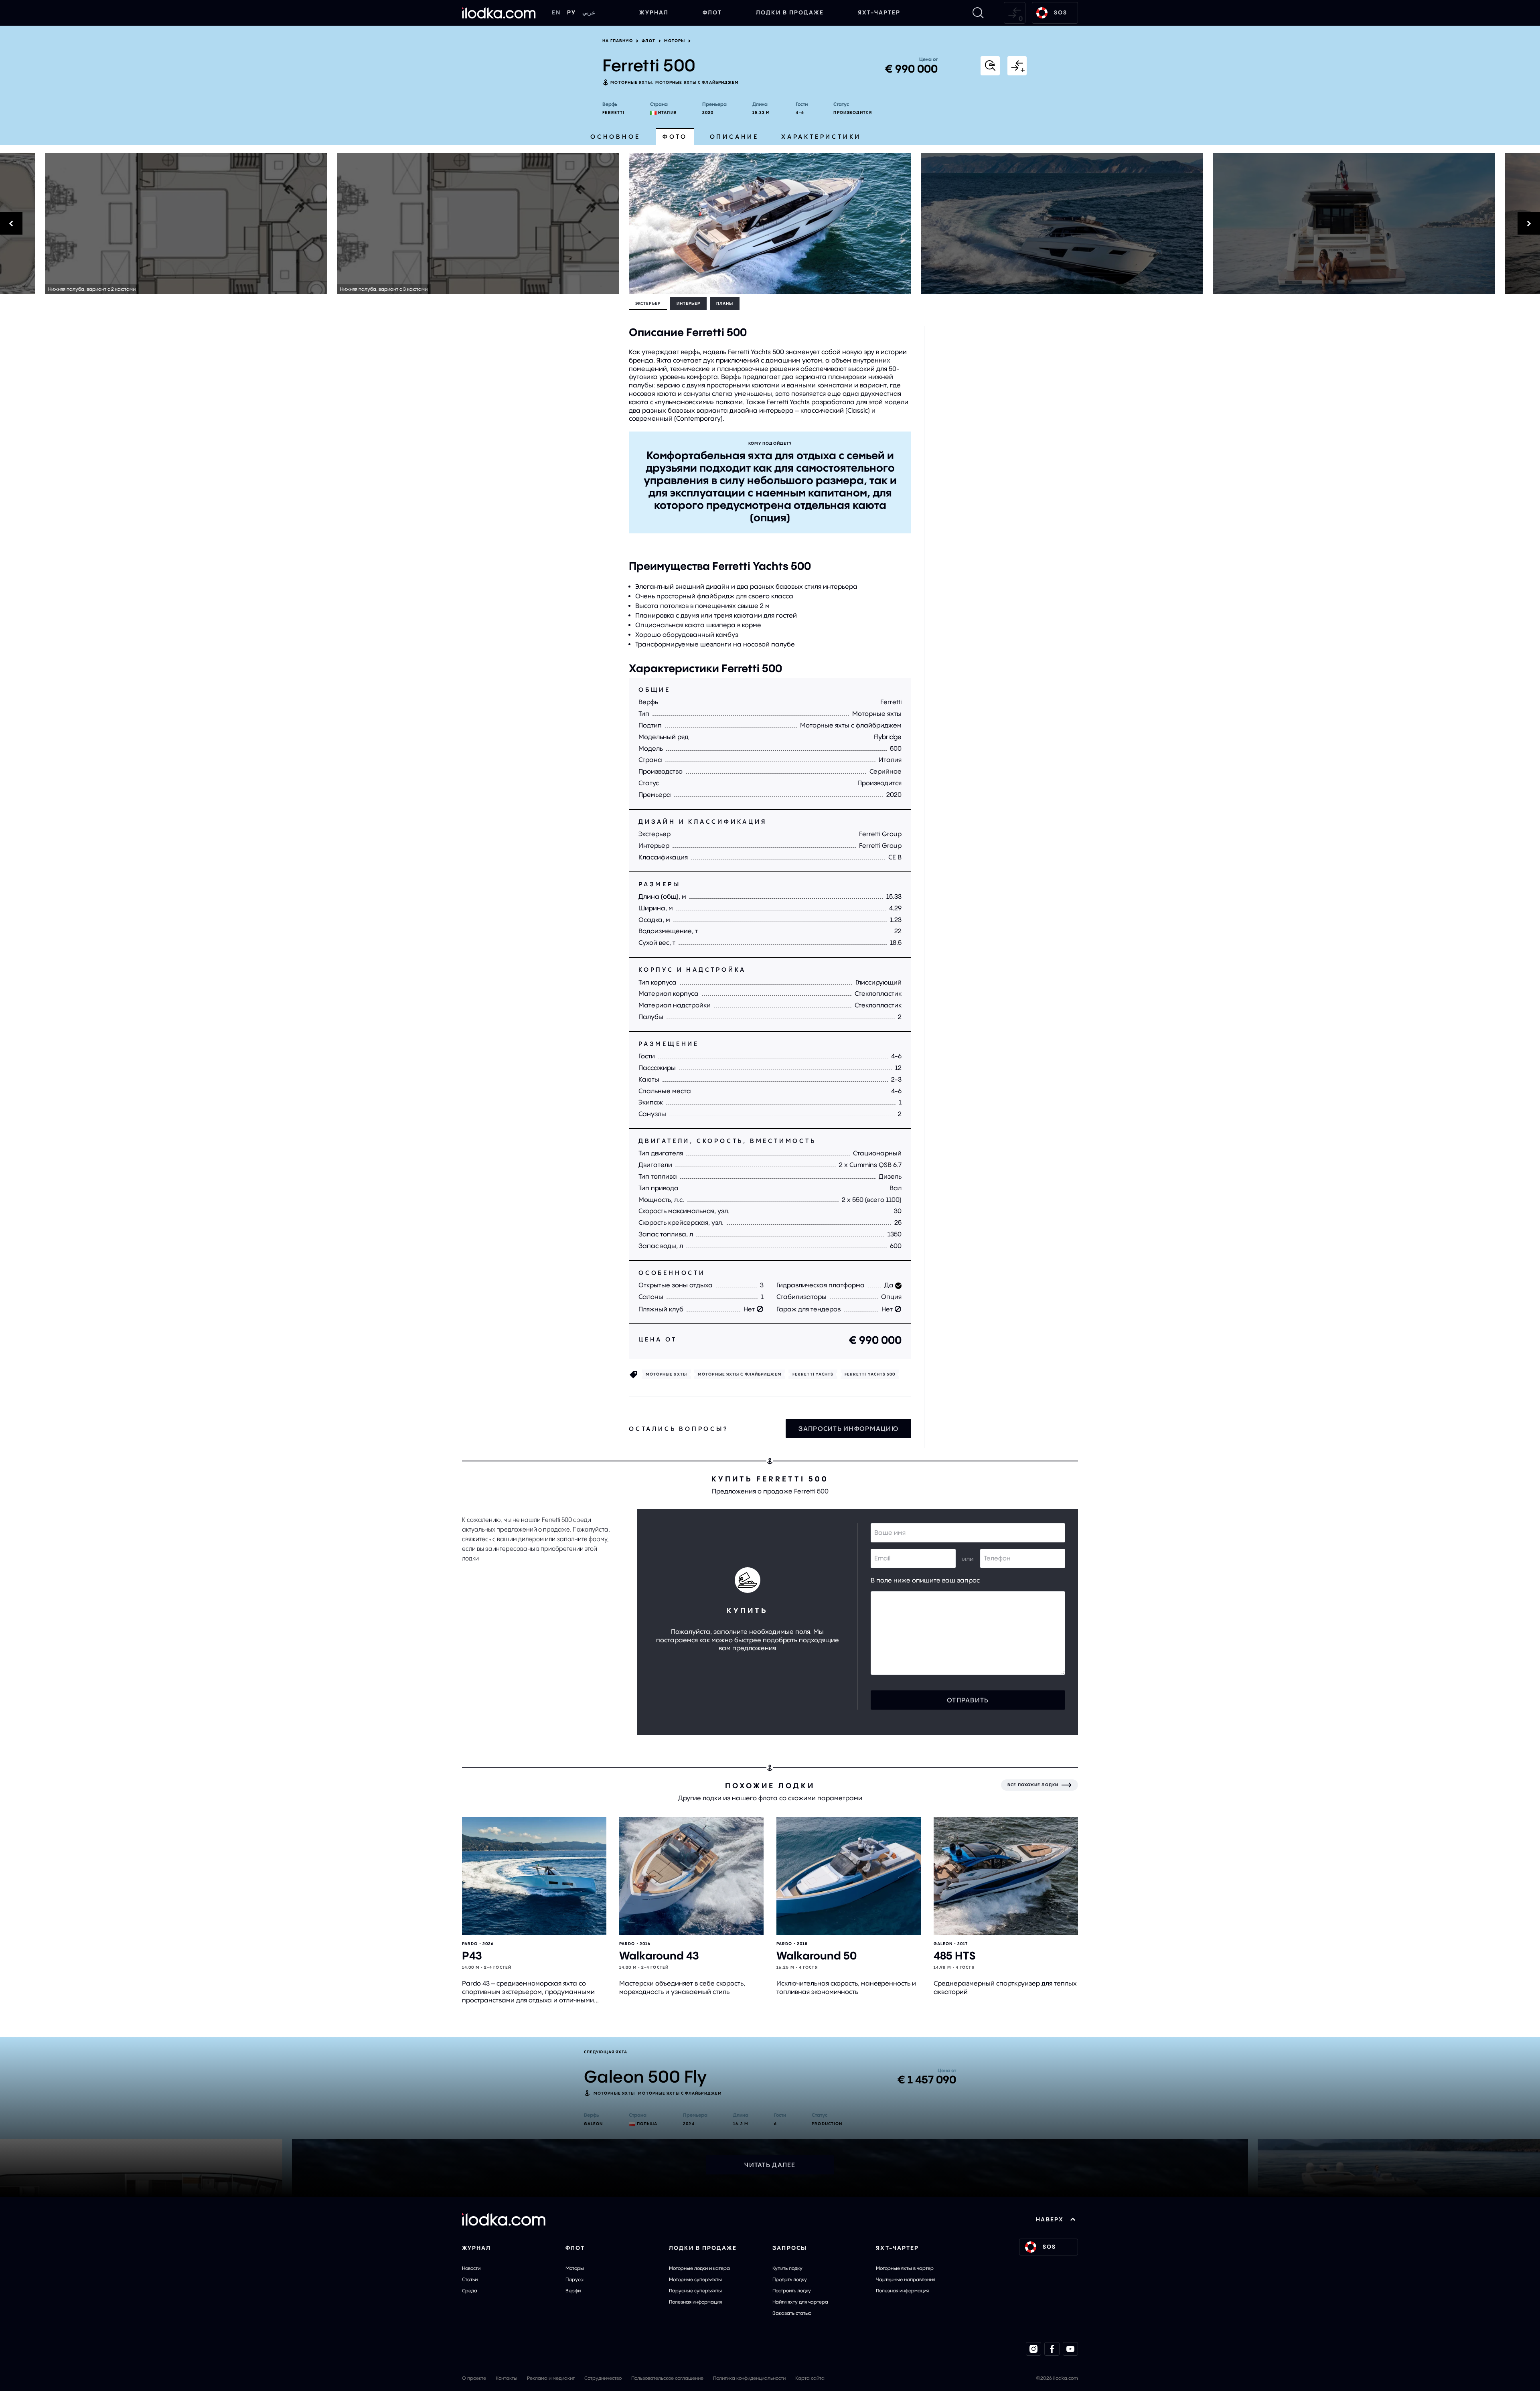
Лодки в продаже (790, 12)
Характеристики (821, 137)
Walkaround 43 (659, 1956)
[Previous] (310, 223)
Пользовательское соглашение (667, 2378)
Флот (712, 12)
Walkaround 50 (817, 1956)
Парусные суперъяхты (695, 2291)
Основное (615, 137)
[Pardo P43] (534, 1876)
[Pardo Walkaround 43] (691, 1876)
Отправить (968, 1700)
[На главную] (499, 13)
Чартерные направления (906, 2279)
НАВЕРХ (1050, 2219)
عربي (589, 12)
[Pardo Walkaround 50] (849, 1876)
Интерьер (688, 303)
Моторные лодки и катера (699, 2268)
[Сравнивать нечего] (1015, 13)
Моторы (675, 41)
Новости (471, 2268)
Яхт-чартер (879, 12)
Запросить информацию (848, 1429)
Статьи (470, 2279)
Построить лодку (792, 2291)
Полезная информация (695, 2302)
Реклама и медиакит (551, 2378)
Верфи (573, 2291)
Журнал (654, 12)
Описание (734, 137)
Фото (675, 137)
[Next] (1230, 223)
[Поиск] (978, 13)
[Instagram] (1033, 2349)
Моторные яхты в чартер (905, 2268)
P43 (472, 1956)
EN (556, 12)
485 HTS (954, 1956)
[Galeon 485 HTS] (1006, 1876)
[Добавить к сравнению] (1017, 66)
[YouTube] (1070, 2349)
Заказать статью (792, 2313)
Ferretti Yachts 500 (870, 1374)
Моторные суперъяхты (695, 2279)
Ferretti (613, 112)
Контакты (507, 2378)
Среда (470, 2291)
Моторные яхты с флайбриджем (697, 82)
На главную (618, 41)
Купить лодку (787, 2268)
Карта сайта (810, 2378)
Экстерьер (648, 303)
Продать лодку (790, 2279)
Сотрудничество (603, 2378)
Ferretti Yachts (813, 1374)
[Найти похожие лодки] (990, 66)
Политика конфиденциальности (749, 2378)
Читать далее (770, 2165)
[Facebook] (1052, 2349)
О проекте (474, 2378)
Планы (725, 303)
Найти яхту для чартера (800, 2302)
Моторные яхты (631, 82)
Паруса (574, 2279)
